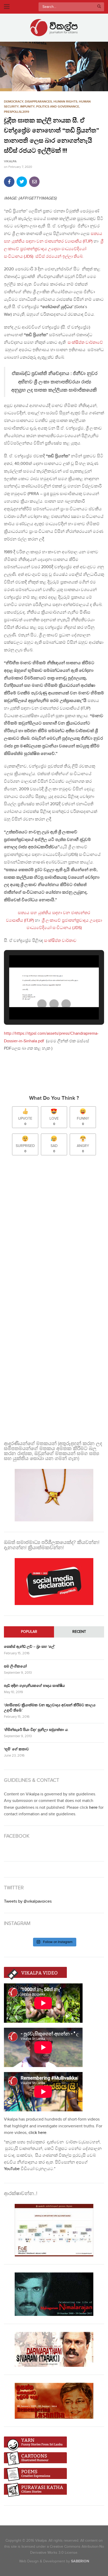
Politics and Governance (58, 107)
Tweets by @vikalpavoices (28, 1901)
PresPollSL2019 (17, 112)
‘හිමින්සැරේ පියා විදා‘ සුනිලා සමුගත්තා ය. (36, 1730)
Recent (79, 1632)
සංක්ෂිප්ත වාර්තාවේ (85, 343)
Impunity (27, 107)
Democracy (14, 102)
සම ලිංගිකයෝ (15, 1666)
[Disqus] (54, 1229)
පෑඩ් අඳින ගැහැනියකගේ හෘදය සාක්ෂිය (34, 1686)
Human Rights (65, 102)
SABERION (80, 2561)
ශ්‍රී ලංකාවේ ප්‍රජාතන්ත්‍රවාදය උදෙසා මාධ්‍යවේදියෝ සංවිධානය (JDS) (54, 249)
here (93, 1808)
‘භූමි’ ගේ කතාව (16, 1749)
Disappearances (38, 102)
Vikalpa (10, 162)
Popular (29, 1632)
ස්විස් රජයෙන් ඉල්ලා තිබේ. (60, 257)
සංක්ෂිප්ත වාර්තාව (61, 941)
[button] (54, 66)
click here (37, 2133)
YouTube (12, 2169)
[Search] (99, 7)
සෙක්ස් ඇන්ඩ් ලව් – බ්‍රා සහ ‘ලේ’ (29, 1647)
